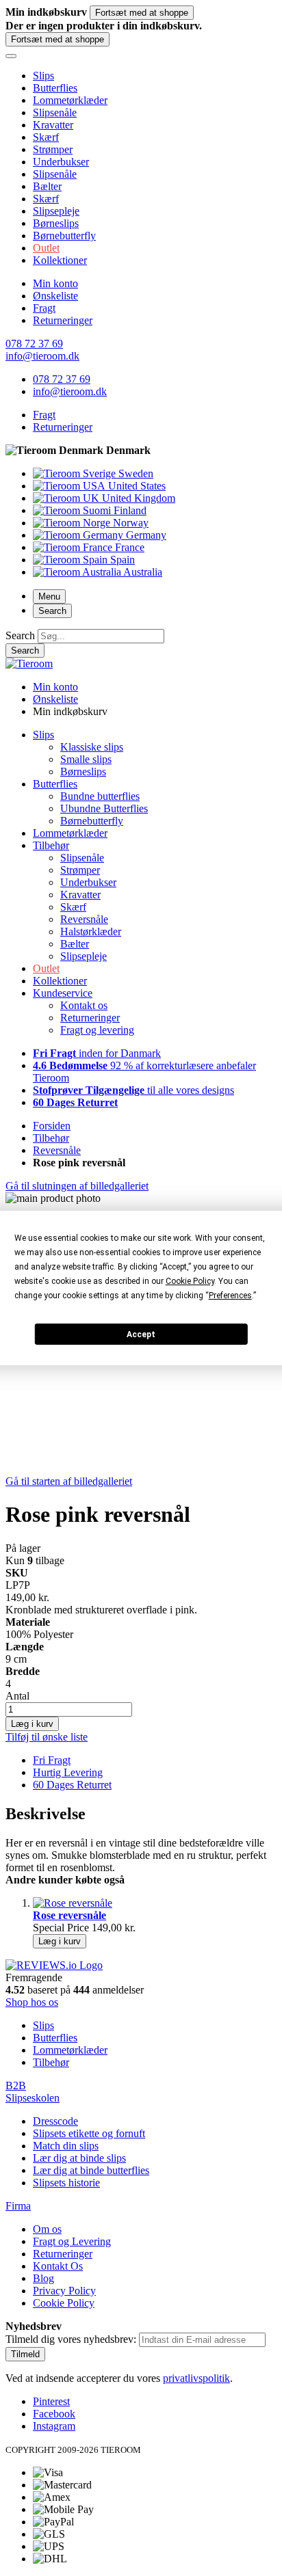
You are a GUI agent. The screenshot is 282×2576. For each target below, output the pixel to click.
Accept (141, 1334)
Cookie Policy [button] (190, 1281)
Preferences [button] (230, 1296)
